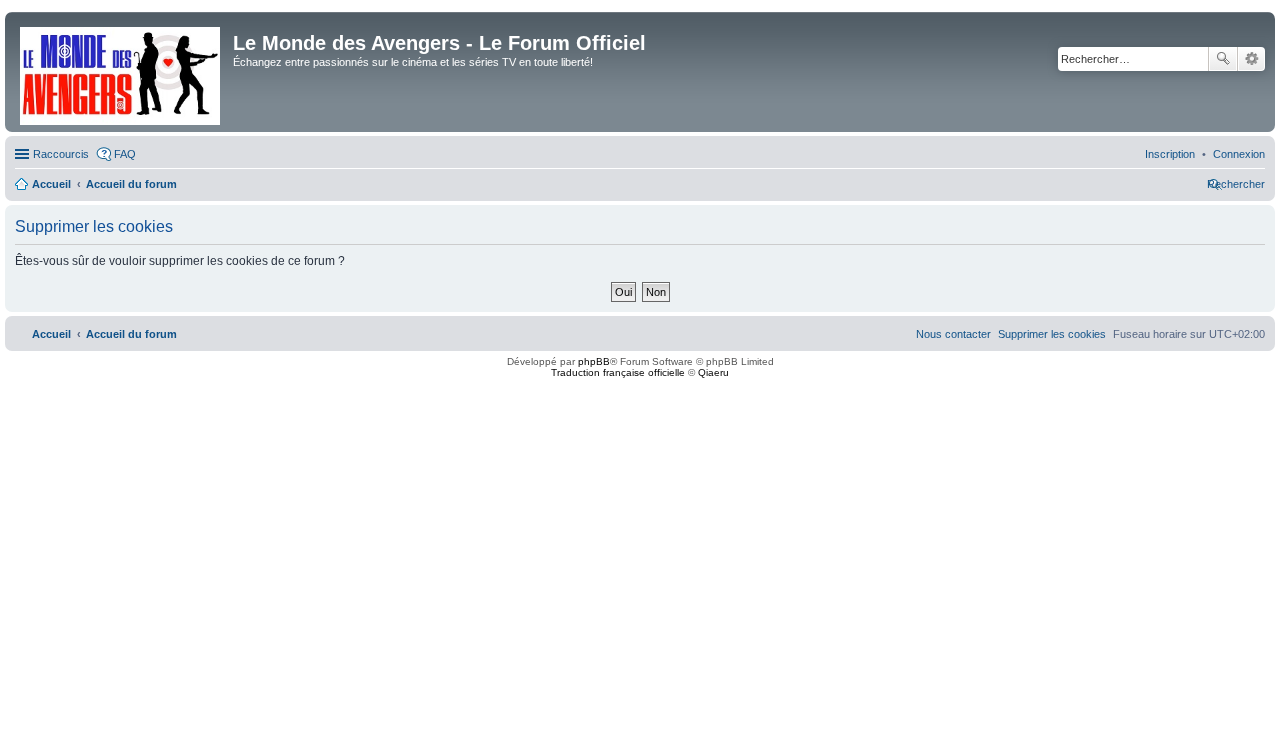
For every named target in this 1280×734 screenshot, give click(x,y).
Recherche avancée (1251, 59)
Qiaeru (713, 372)
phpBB (594, 361)
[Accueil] (121, 72)
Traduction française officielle (618, 372)
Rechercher (1223, 59)
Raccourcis (61, 154)
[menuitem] (1239, 154)
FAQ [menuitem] (125, 154)
